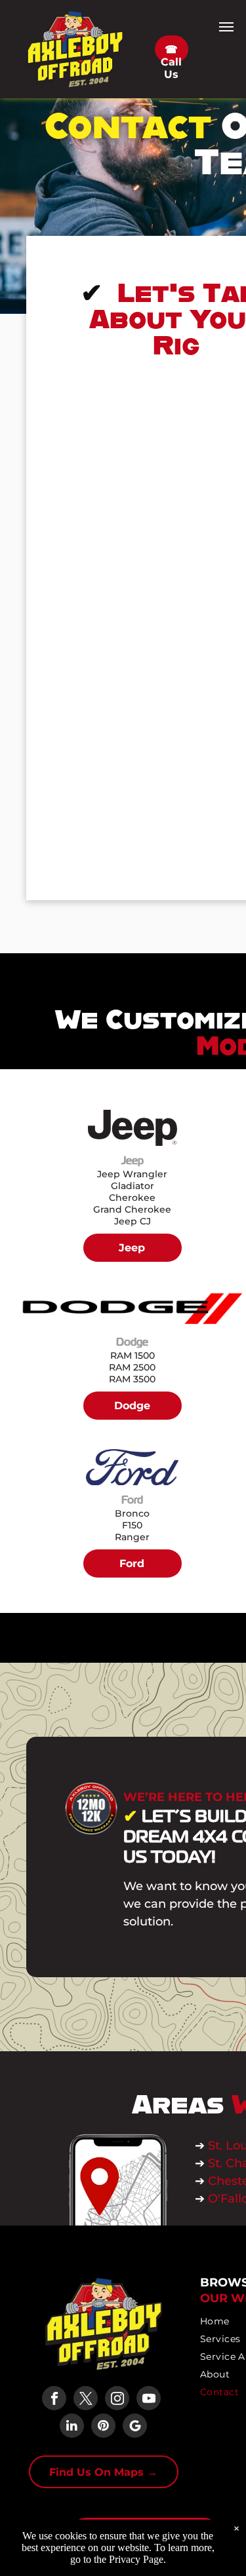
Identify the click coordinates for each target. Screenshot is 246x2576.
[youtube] (149, 2400)
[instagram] (117, 2400)
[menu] (226, 27)
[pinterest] (103, 2427)
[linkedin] (72, 2427)
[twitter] (86, 2400)
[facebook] (54, 2400)
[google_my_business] (135, 2427)
